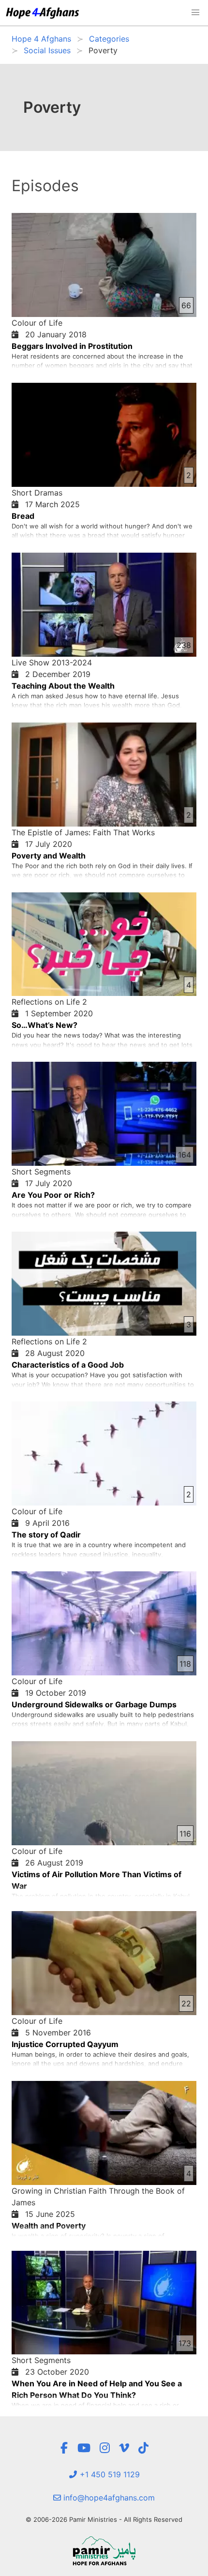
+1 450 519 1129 (109, 2474)
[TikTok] (143, 2448)
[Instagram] (105, 2448)
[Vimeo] (124, 2448)
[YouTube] (84, 2448)
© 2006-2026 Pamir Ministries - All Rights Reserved (104, 2519)
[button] (195, 13)
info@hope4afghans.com (108, 2498)
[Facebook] (64, 2448)
